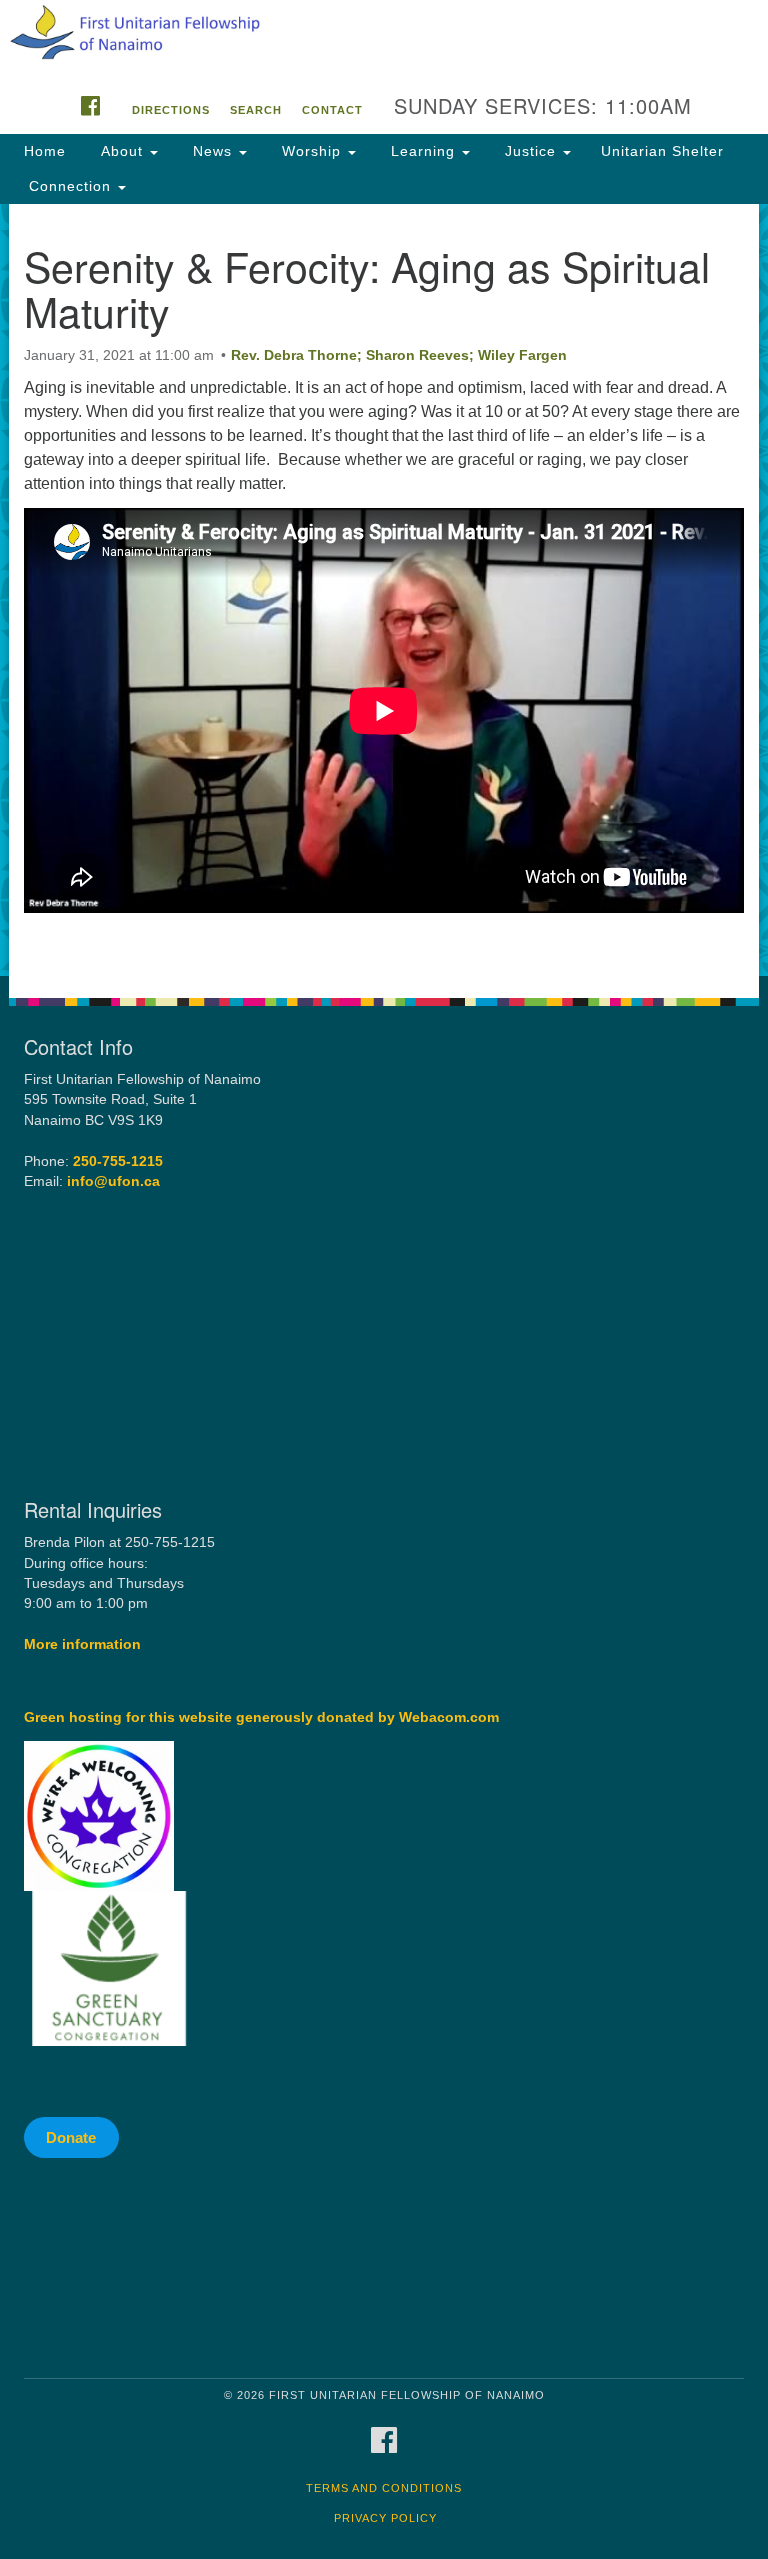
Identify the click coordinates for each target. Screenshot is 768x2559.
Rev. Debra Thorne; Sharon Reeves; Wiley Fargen (399, 355)
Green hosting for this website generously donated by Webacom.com (261, 1717)
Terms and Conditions (384, 2488)
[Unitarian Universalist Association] (193, 2268)
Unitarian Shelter (662, 151)
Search (256, 110)
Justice (530, 151)
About (122, 151)
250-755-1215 (118, 1161)
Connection (70, 186)
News (212, 151)
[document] (384, 590)
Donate (71, 2137)
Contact (332, 110)
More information (82, 1644)
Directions (171, 110)
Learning (423, 151)
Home (45, 151)
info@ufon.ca (113, 1181)
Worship (311, 151)
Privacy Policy (385, 2518)
